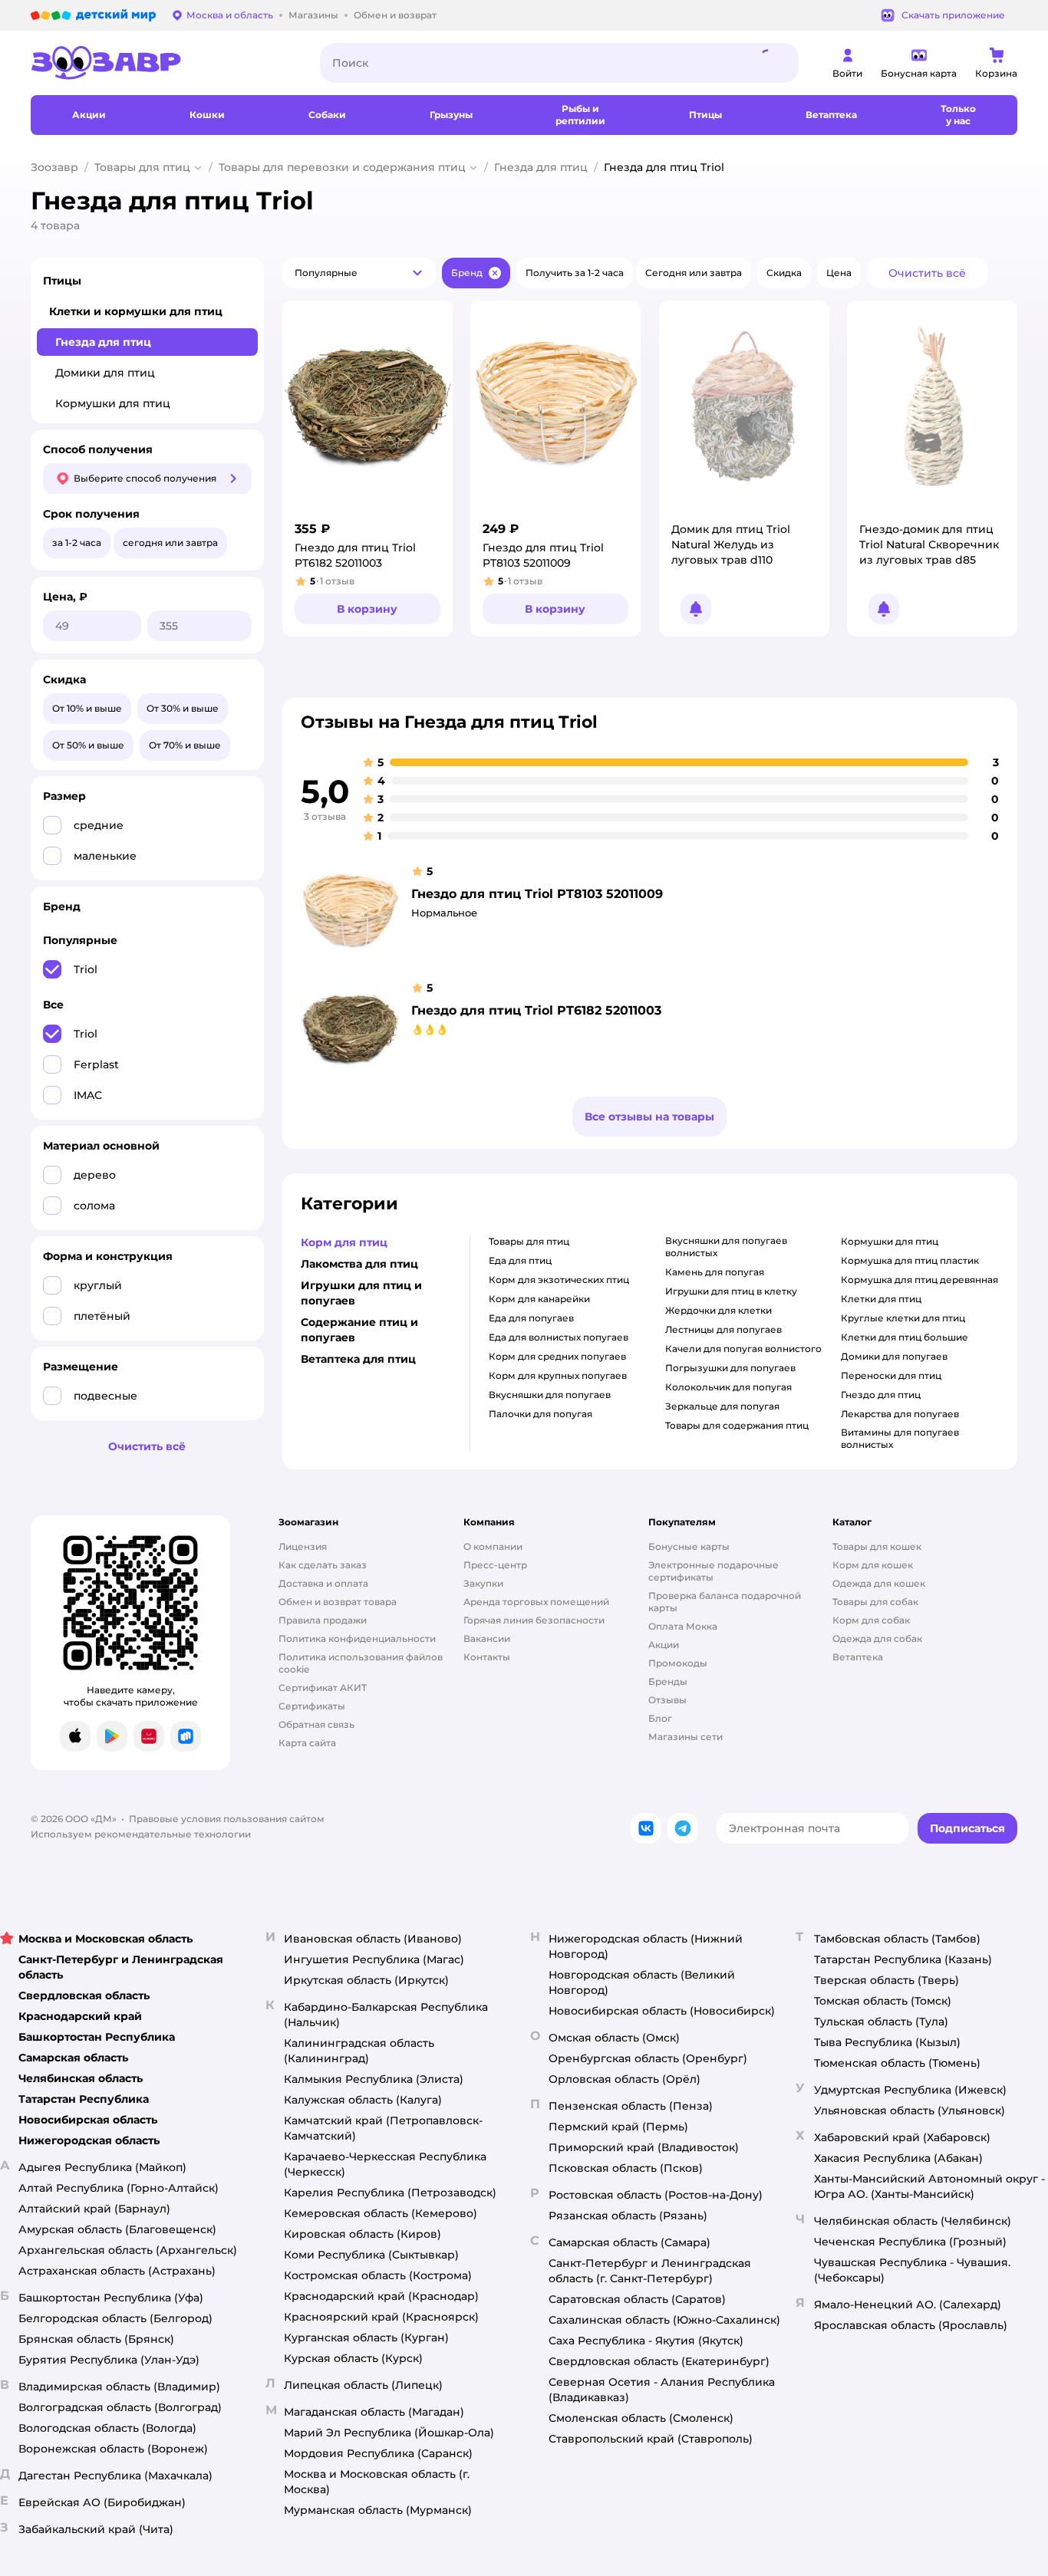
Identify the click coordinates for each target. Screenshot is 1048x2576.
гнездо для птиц (881, 1395)
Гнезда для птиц (541, 167)
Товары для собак (875, 1602)
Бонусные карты (689, 1546)
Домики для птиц (105, 373)
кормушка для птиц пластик (910, 1260)
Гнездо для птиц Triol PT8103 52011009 (537, 894)
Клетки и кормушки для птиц (136, 311)
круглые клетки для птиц (903, 1318)
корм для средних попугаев (557, 1356)
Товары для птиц (142, 167)
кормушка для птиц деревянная (919, 1280)
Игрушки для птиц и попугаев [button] (361, 1293)
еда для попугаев (531, 1318)
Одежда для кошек (879, 1583)
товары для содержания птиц (737, 1425)
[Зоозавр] (163, 63)
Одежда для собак (877, 1638)
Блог (660, 1718)
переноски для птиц (891, 1375)
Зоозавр (54, 167)
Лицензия (303, 1546)
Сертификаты (312, 1706)
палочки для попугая (540, 1414)
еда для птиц (520, 1260)
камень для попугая (715, 1272)
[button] (359, 273)
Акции (664, 1645)
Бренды (668, 1681)
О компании (493, 1546)
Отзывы (667, 1700)
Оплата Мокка (683, 1626)
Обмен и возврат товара (338, 1602)
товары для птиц (529, 1241)
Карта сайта (307, 1743)
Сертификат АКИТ (323, 1688)
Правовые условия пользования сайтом (227, 1819)
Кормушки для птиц (113, 403)
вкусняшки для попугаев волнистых (726, 1247)
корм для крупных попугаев (558, 1375)
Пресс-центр (495, 1565)
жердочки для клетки (718, 1310)
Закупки (483, 1583)
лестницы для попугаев (723, 1329)
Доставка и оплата (323, 1583)
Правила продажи (323, 1620)
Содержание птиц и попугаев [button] (359, 1330)
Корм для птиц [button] (344, 1242)
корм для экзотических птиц (559, 1280)
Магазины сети (685, 1737)
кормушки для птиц (890, 1241)
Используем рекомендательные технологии (141, 1834)
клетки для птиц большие (905, 1337)
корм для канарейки (539, 1299)
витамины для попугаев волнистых (900, 1438)
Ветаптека (858, 1657)
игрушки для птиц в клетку (731, 1291)
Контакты (487, 1657)
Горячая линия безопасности (534, 1620)
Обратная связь (316, 1724)
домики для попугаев (894, 1356)
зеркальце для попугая (722, 1406)
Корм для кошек (873, 1565)
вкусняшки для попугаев (550, 1395)
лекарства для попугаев (900, 1414)
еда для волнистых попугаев (559, 1337)
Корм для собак (871, 1620)
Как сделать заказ (323, 1565)
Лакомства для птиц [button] (359, 1264)
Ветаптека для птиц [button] (358, 1359)
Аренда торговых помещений (536, 1602)
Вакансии (487, 1638)
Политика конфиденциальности (357, 1638)
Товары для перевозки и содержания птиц (342, 167)
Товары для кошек (877, 1546)
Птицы (62, 281)
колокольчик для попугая (728, 1387)
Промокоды (678, 1663)
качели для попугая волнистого (743, 1349)
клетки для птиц (881, 1299)
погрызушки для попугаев (730, 1368)
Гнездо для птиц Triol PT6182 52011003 (536, 1010)
